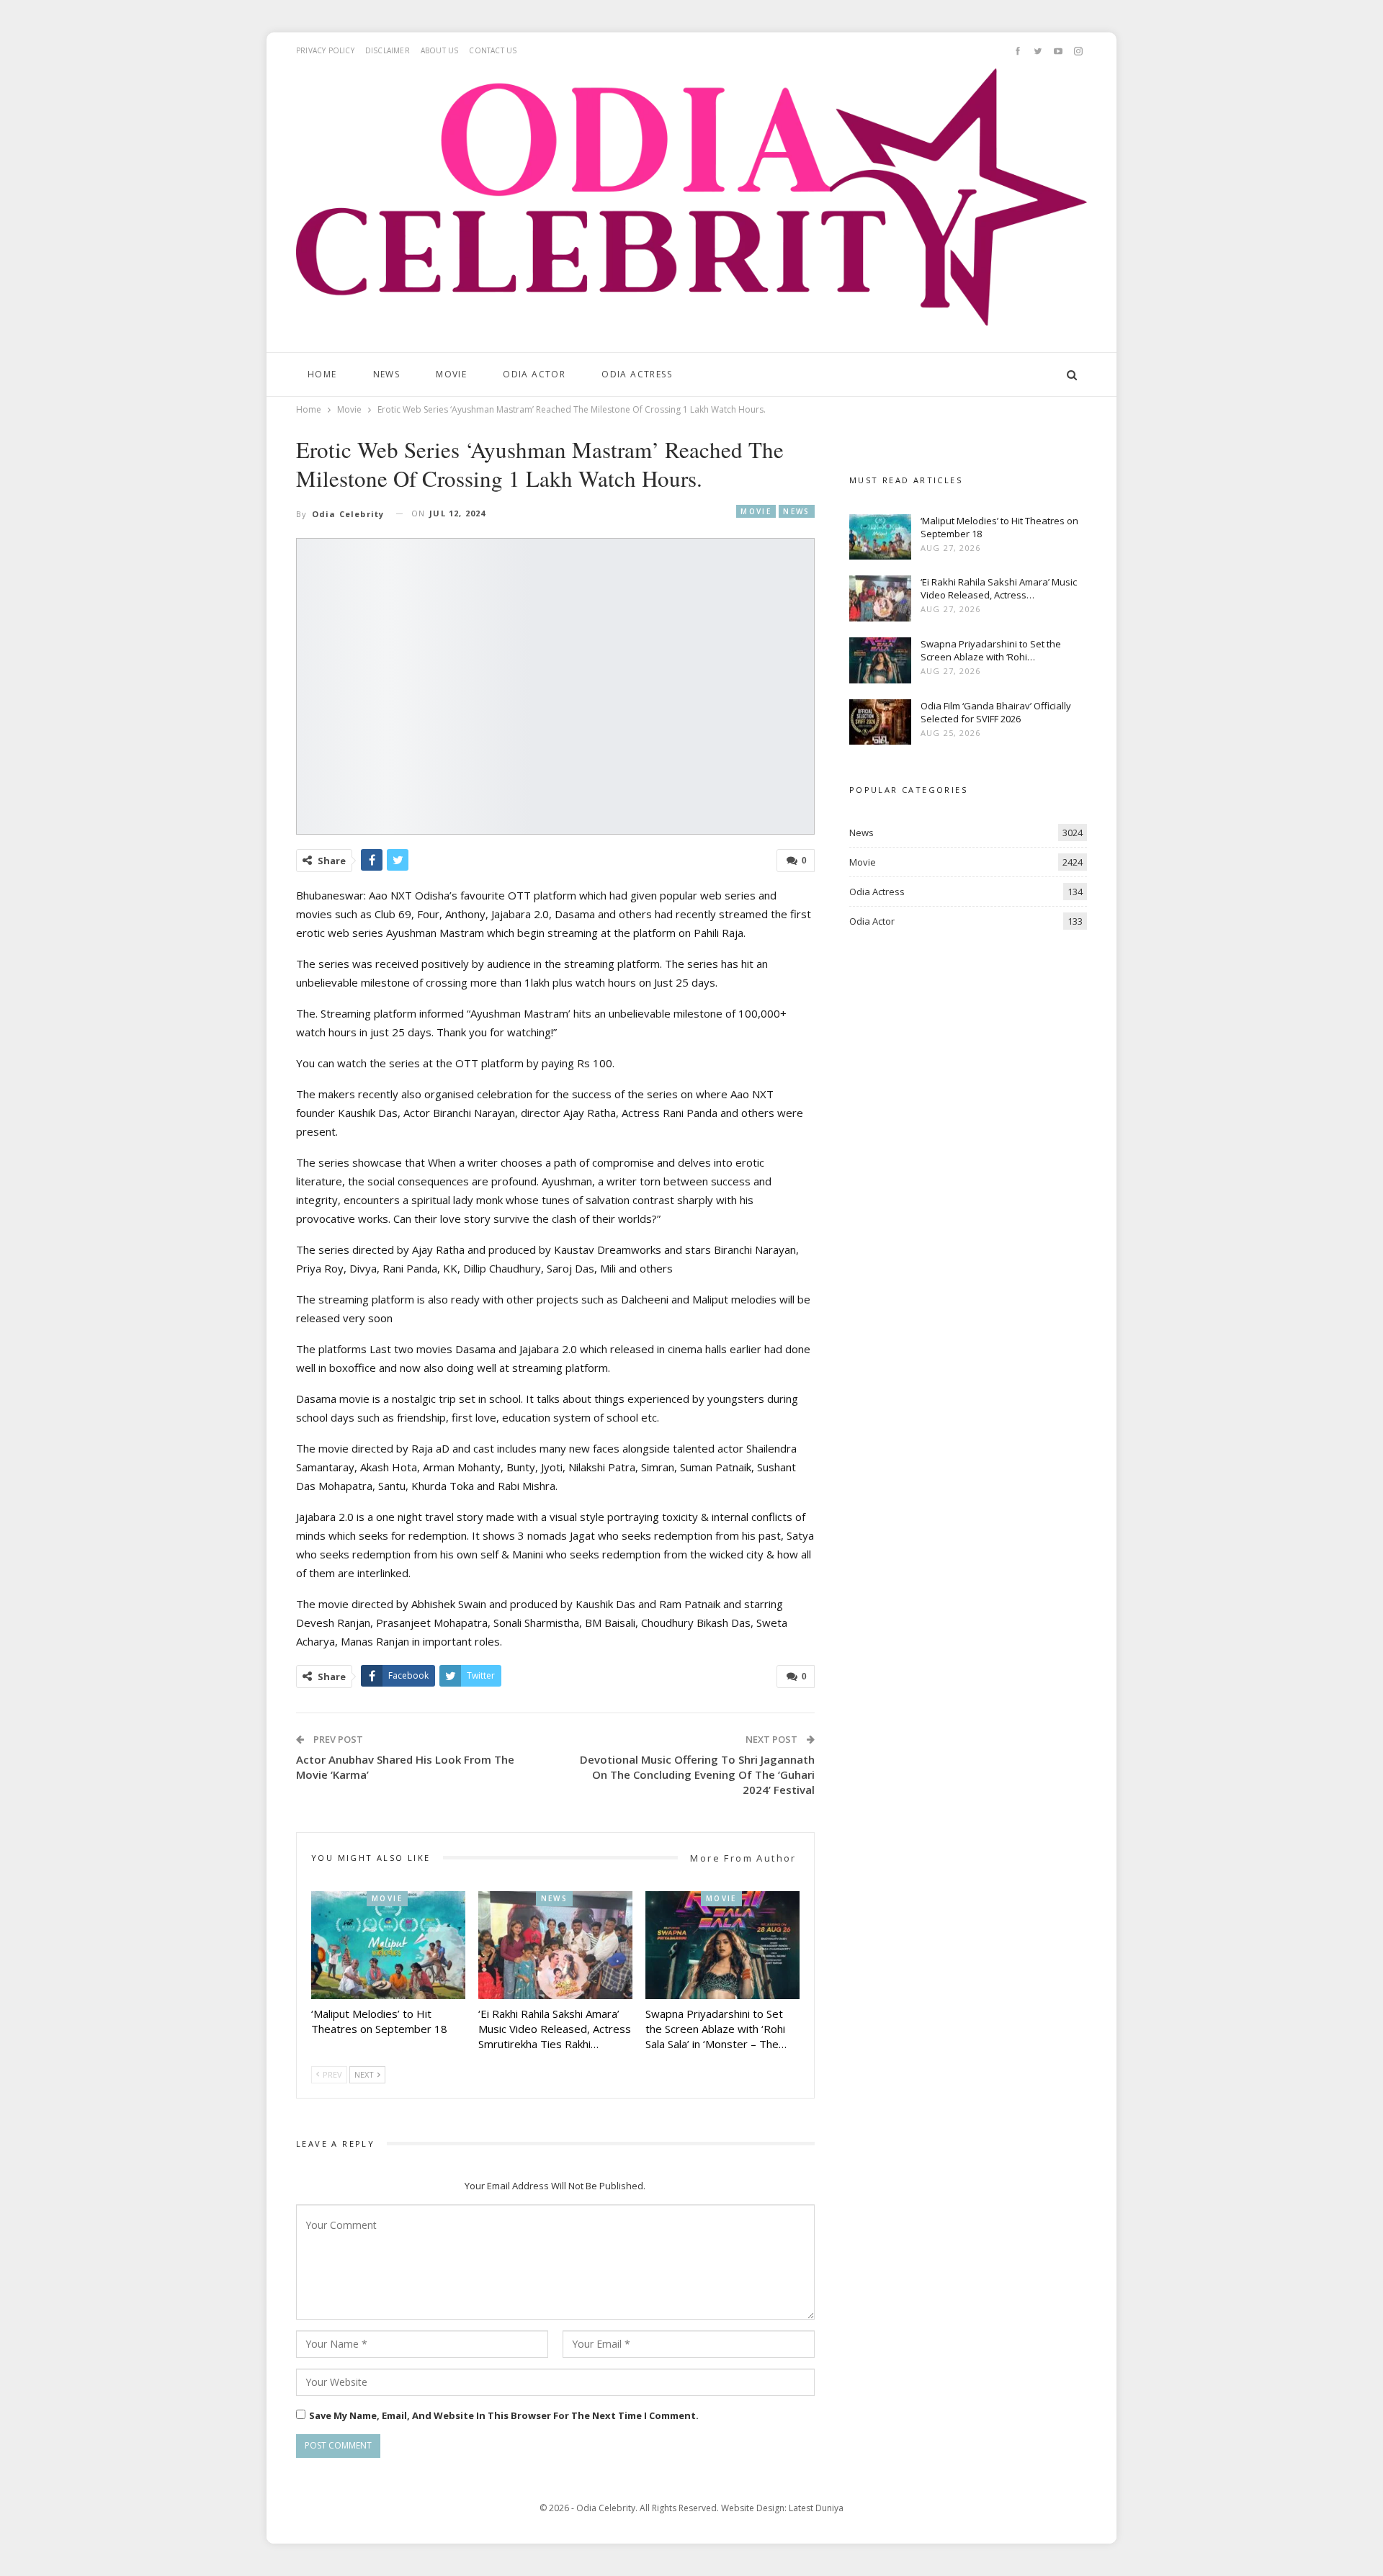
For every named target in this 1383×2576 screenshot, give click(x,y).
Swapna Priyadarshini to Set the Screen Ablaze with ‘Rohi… (991, 650)
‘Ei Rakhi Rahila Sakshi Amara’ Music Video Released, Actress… (999, 588)
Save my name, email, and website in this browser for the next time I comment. (504, 2415)
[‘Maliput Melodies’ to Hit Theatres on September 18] (388, 1945)
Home (322, 374)
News (387, 374)
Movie (451, 374)
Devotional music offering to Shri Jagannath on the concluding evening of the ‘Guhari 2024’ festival (697, 1774)
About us (440, 50)
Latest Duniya (816, 2508)
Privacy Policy (325, 50)
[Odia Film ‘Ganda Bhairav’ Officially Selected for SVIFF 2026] (880, 722)
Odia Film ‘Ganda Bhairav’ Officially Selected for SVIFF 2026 (996, 712)
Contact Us (493, 50)
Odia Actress (637, 374)
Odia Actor (534, 374)
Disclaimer (388, 50)
